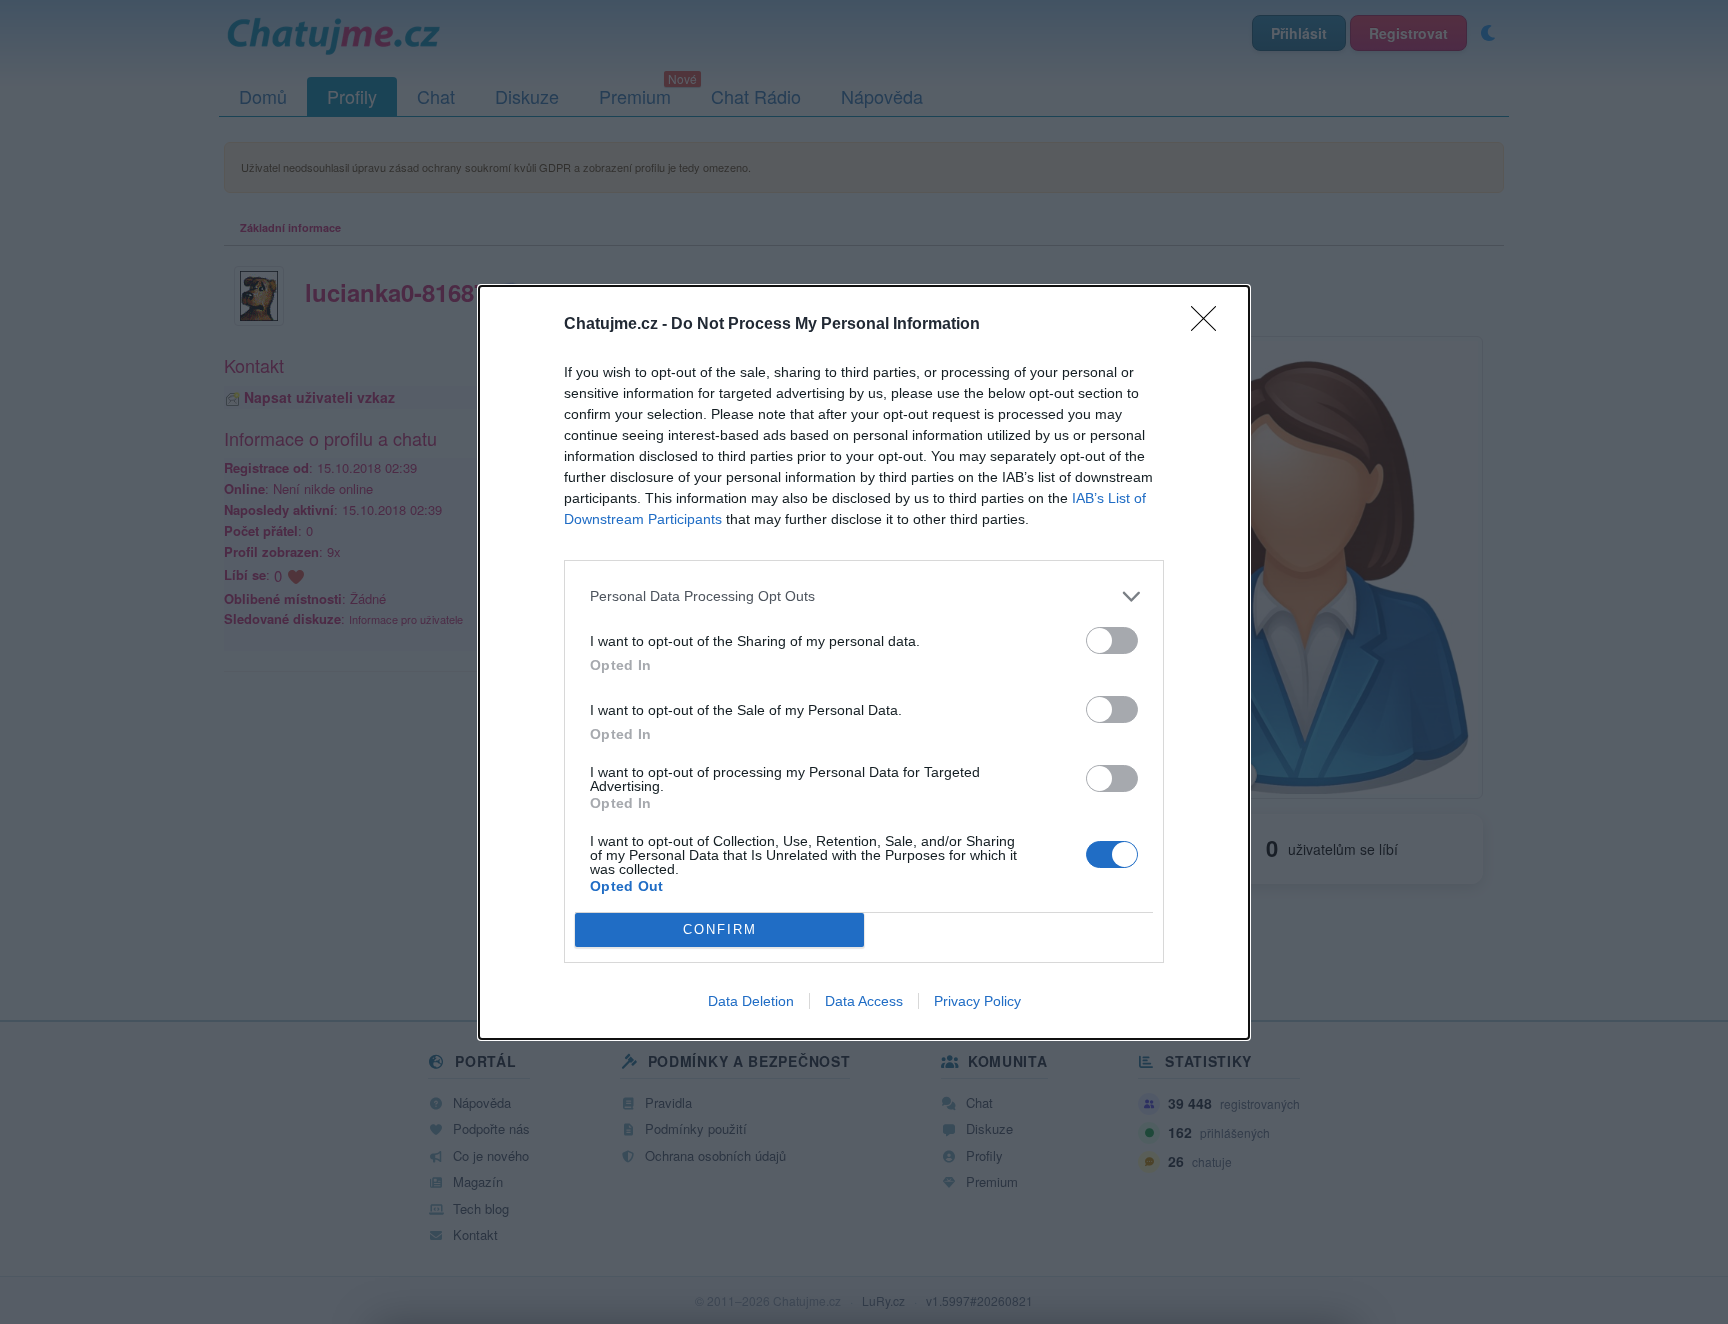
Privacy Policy (977, 1001)
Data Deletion (751, 1001)
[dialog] (864, 662)
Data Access (864, 1001)
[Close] (1210, 325)
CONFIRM (720, 929)
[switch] (1112, 640)
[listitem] (864, 596)
